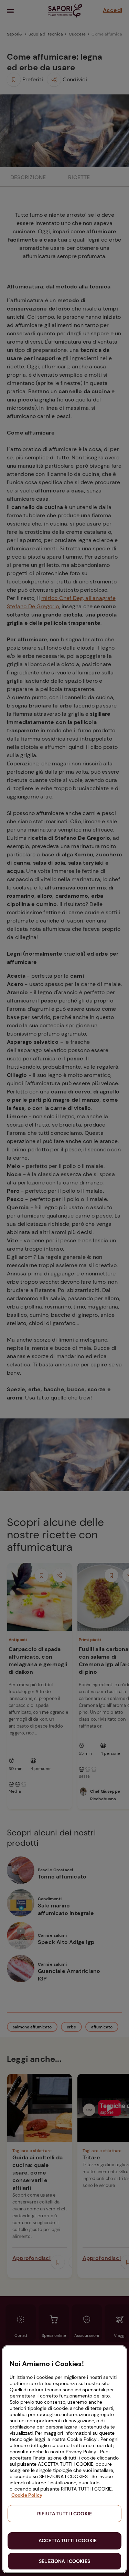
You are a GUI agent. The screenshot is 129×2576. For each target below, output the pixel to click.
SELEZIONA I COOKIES (64, 2561)
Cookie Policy (27, 2495)
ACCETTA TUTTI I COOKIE (68, 2541)
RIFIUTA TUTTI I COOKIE (64, 2514)
